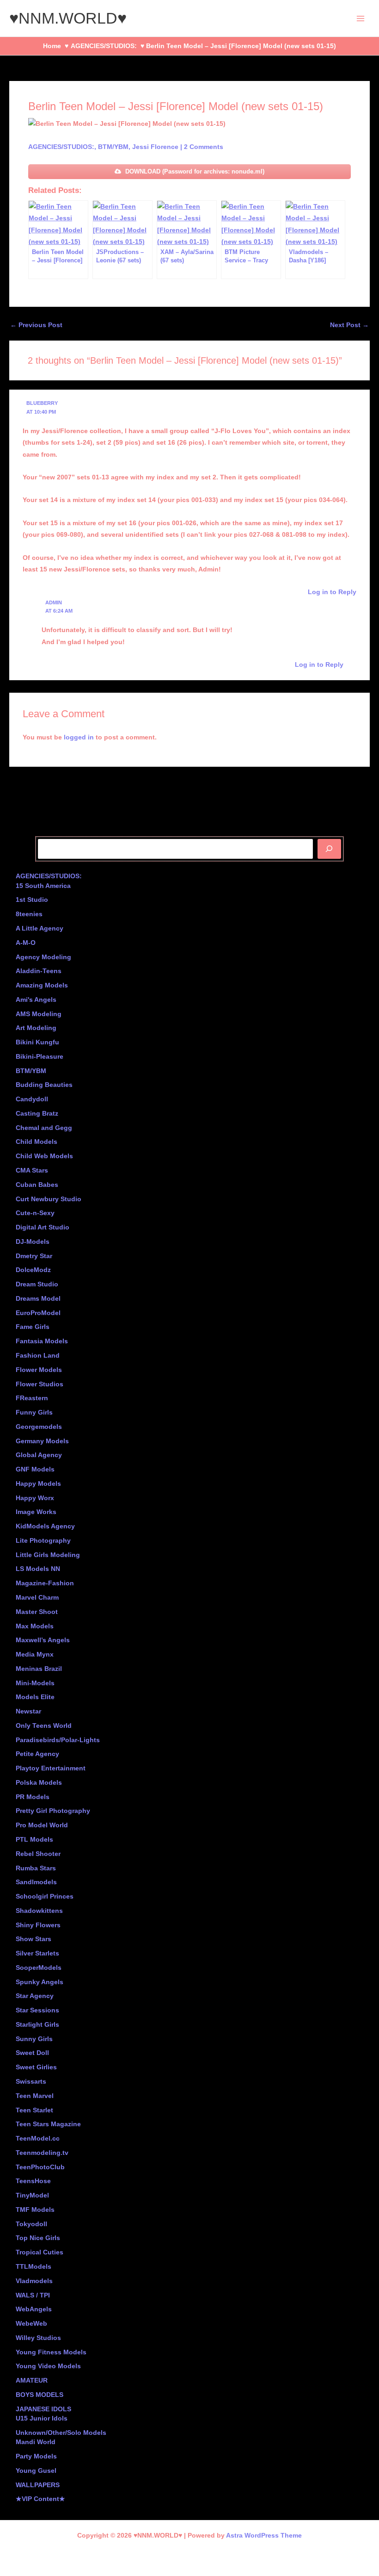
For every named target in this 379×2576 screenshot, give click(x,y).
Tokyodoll (31, 2224)
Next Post (349, 325)
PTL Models (34, 1840)
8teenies (29, 914)
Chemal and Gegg (44, 1128)
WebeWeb (31, 2324)
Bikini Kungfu (37, 1042)
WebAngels (34, 2309)
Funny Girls (34, 1412)
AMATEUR (32, 2380)
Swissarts (31, 2082)
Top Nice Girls (38, 2238)
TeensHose (33, 2181)
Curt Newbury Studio (49, 1199)
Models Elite (35, 1697)
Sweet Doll (32, 2053)
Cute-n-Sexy (35, 1213)
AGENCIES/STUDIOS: (61, 147)
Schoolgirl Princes (45, 1896)
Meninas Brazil (39, 1669)
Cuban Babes (37, 1185)
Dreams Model (38, 1299)
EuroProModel (38, 1313)
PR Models (33, 1797)
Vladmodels (34, 2281)
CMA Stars (32, 1170)
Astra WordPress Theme (264, 2536)
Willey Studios (38, 2338)
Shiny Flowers (38, 1925)
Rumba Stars (36, 1868)
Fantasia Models (42, 1341)
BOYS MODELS (40, 2395)
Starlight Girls (37, 2025)
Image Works (36, 1512)
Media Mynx (35, 1654)
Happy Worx (35, 1498)
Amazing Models (42, 985)
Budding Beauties (44, 1085)
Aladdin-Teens (39, 971)
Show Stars (34, 1939)
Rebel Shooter (38, 1854)
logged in (79, 737)
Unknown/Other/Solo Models (61, 2433)
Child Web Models (44, 1156)
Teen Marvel (35, 2096)
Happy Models (38, 1484)
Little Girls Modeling (48, 1555)
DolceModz (33, 1270)
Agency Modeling (43, 957)
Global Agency (39, 1455)
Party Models (36, 2456)
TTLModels (34, 2267)
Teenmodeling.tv (42, 2153)
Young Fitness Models (51, 2352)
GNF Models (35, 1469)
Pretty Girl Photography (53, 1811)
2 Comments (204, 147)
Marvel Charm (37, 1598)
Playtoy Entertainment (51, 1768)
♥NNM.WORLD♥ (68, 18)
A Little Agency (40, 928)
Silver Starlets (37, 1953)
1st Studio (32, 900)
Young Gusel (36, 2471)
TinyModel (32, 2195)
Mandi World (36, 2442)
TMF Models (35, 2210)
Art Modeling (36, 1028)
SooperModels (39, 1968)
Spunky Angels (40, 1982)
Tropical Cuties (40, 2252)
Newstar (28, 1711)
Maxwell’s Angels (43, 1640)
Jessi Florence (155, 147)
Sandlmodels (36, 1882)
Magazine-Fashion (45, 1583)
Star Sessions (37, 2010)
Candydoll (32, 1099)
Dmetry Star (34, 1256)
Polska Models (39, 1783)
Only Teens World (44, 1726)
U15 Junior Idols (42, 2418)
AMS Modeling (39, 1014)
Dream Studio (37, 1284)
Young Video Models (48, 2366)
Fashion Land (38, 1356)
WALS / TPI (33, 2295)
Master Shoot (37, 1612)
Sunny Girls (34, 2039)
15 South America (43, 886)
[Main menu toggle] (361, 18)
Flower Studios (40, 1384)
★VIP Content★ (40, 2499)
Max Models (35, 1626)
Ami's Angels (36, 1000)
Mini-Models (35, 1683)
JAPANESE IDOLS (43, 2409)
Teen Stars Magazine (48, 2124)
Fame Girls (33, 1327)
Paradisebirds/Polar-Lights (58, 1740)
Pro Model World (42, 1825)
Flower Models (39, 1370)
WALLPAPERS (38, 2485)
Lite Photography (43, 1541)
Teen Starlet (34, 2110)
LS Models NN (38, 1569)
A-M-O (26, 943)
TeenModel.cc (38, 2138)
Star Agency (35, 1996)
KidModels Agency (45, 1526)
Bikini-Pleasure (40, 1057)
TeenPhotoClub (40, 2167)
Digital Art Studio (43, 1227)
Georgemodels (39, 1427)
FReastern (32, 1398)
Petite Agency (37, 1754)
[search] (329, 849)
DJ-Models (33, 1242)
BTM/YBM (113, 147)
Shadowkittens (39, 1911)
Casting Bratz (37, 1114)
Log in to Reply (332, 592)
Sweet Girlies (36, 2067)
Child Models (37, 1142)
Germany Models (42, 1441)
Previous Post (36, 325)
